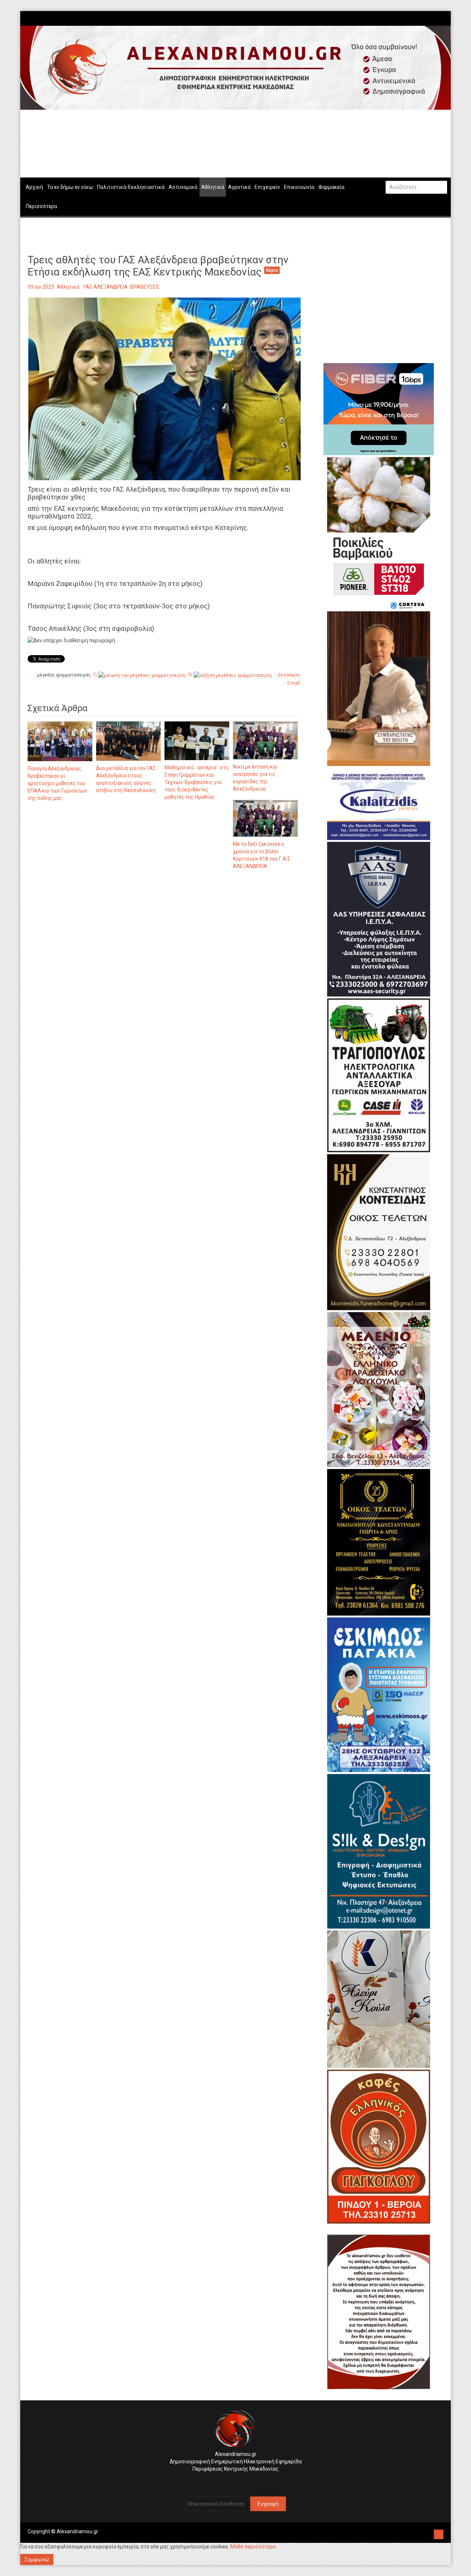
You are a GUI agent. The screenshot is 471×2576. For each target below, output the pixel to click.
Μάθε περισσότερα (253, 2547)
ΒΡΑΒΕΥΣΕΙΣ (145, 287)
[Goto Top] (439, 2533)
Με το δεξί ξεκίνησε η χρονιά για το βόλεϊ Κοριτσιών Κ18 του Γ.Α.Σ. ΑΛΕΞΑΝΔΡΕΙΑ (262, 855)
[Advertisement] (164, 952)
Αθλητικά (68, 287)
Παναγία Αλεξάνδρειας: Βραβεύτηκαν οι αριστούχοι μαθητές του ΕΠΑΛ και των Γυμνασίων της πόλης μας (57, 783)
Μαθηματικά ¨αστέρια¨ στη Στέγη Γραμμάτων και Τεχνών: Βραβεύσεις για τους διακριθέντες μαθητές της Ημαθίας (196, 782)
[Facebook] (433, 18)
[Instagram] (436, 18)
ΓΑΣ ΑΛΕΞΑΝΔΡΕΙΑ (106, 287)
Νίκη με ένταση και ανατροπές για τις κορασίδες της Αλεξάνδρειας (255, 778)
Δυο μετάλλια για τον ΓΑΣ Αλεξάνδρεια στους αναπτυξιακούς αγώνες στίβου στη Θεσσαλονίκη (126, 779)
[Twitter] (440, 18)
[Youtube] (444, 18)
